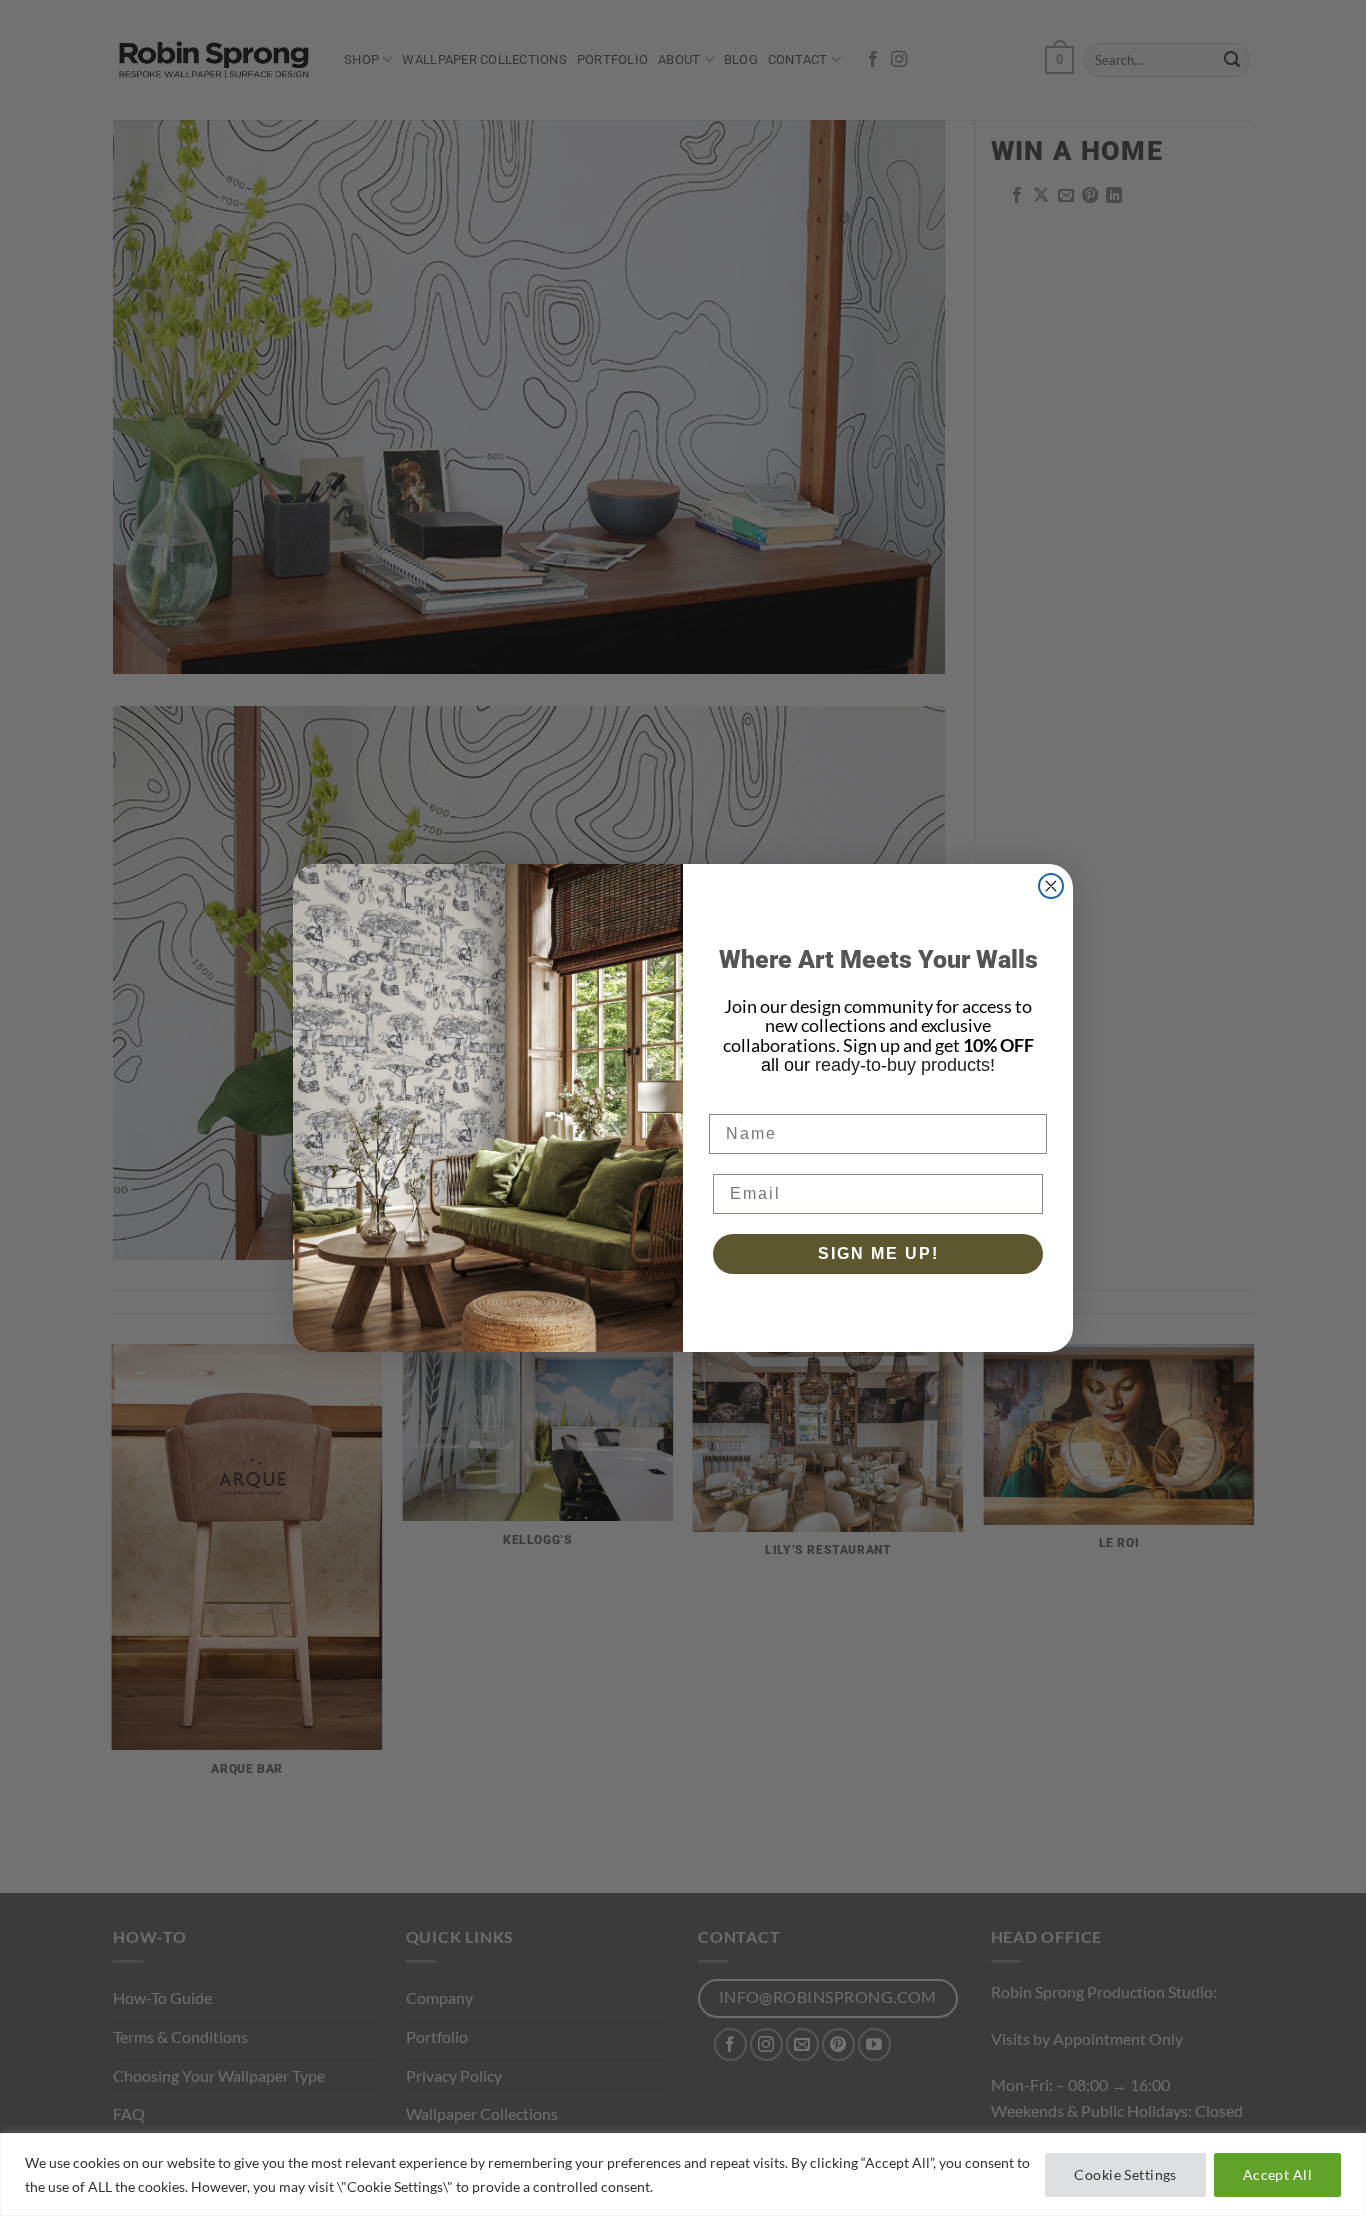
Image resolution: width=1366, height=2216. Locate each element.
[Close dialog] (1051, 886)
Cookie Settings (1125, 2174)
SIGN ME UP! (878, 1253)
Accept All (1277, 2174)
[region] (683, 2174)
